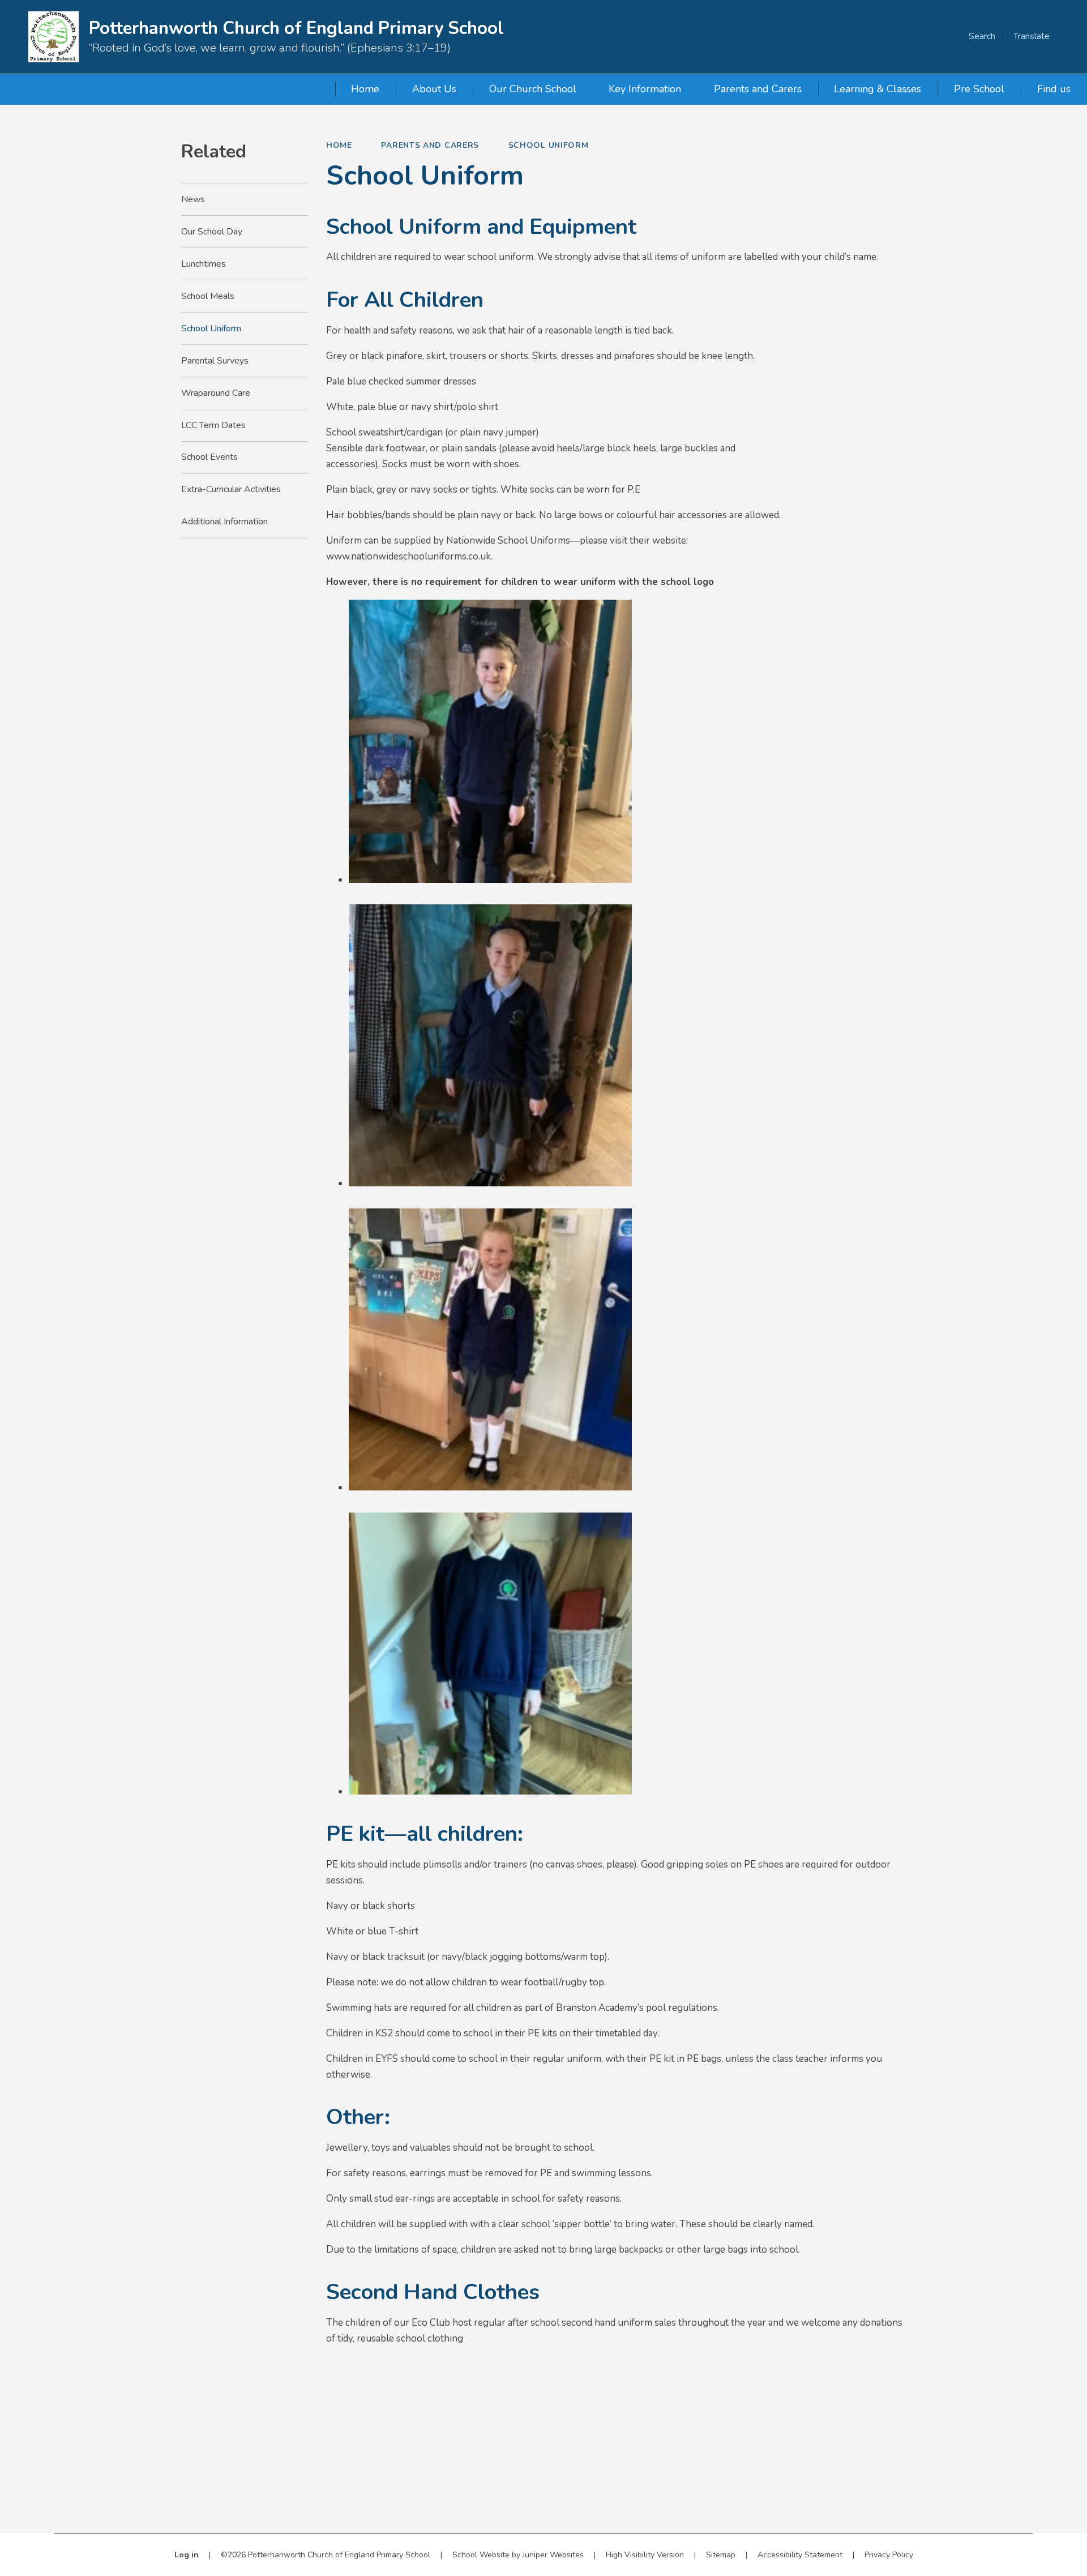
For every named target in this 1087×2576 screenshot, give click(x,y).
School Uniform (549, 145)
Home (339, 145)
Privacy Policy (889, 2555)
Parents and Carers (430, 145)
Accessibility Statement (800, 2555)
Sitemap (721, 2555)
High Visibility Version (645, 2555)
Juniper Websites (553, 2555)
